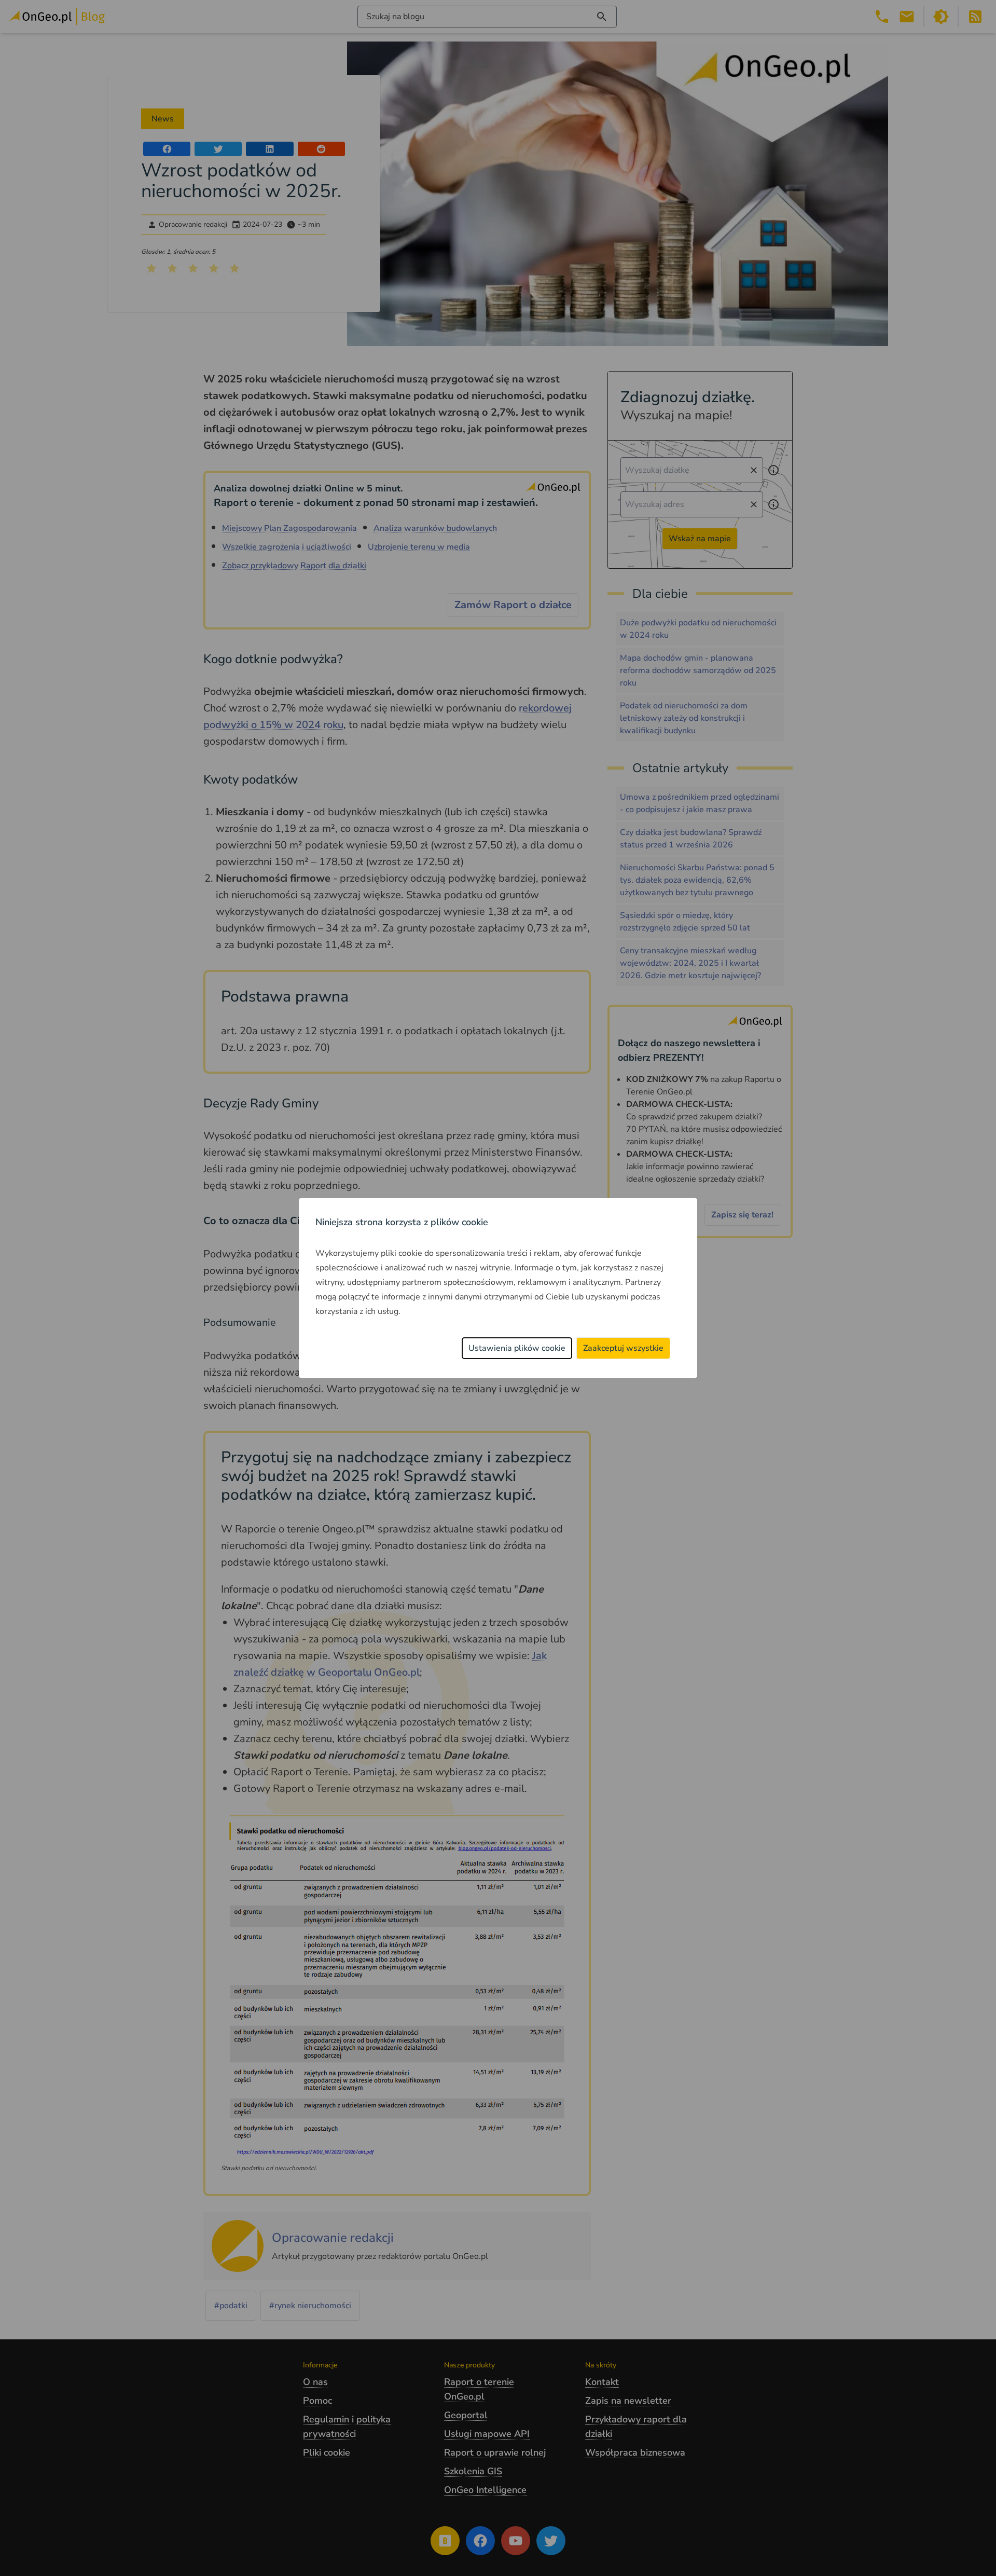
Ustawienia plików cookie (517, 1348)
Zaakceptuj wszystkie (623, 1348)
